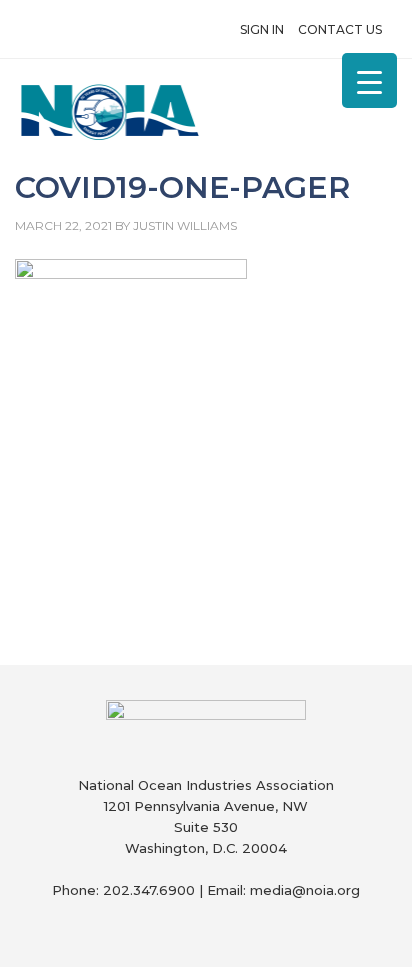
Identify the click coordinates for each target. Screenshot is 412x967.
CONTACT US (340, 29)
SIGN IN (262, 29)
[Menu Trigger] (369, 80)
